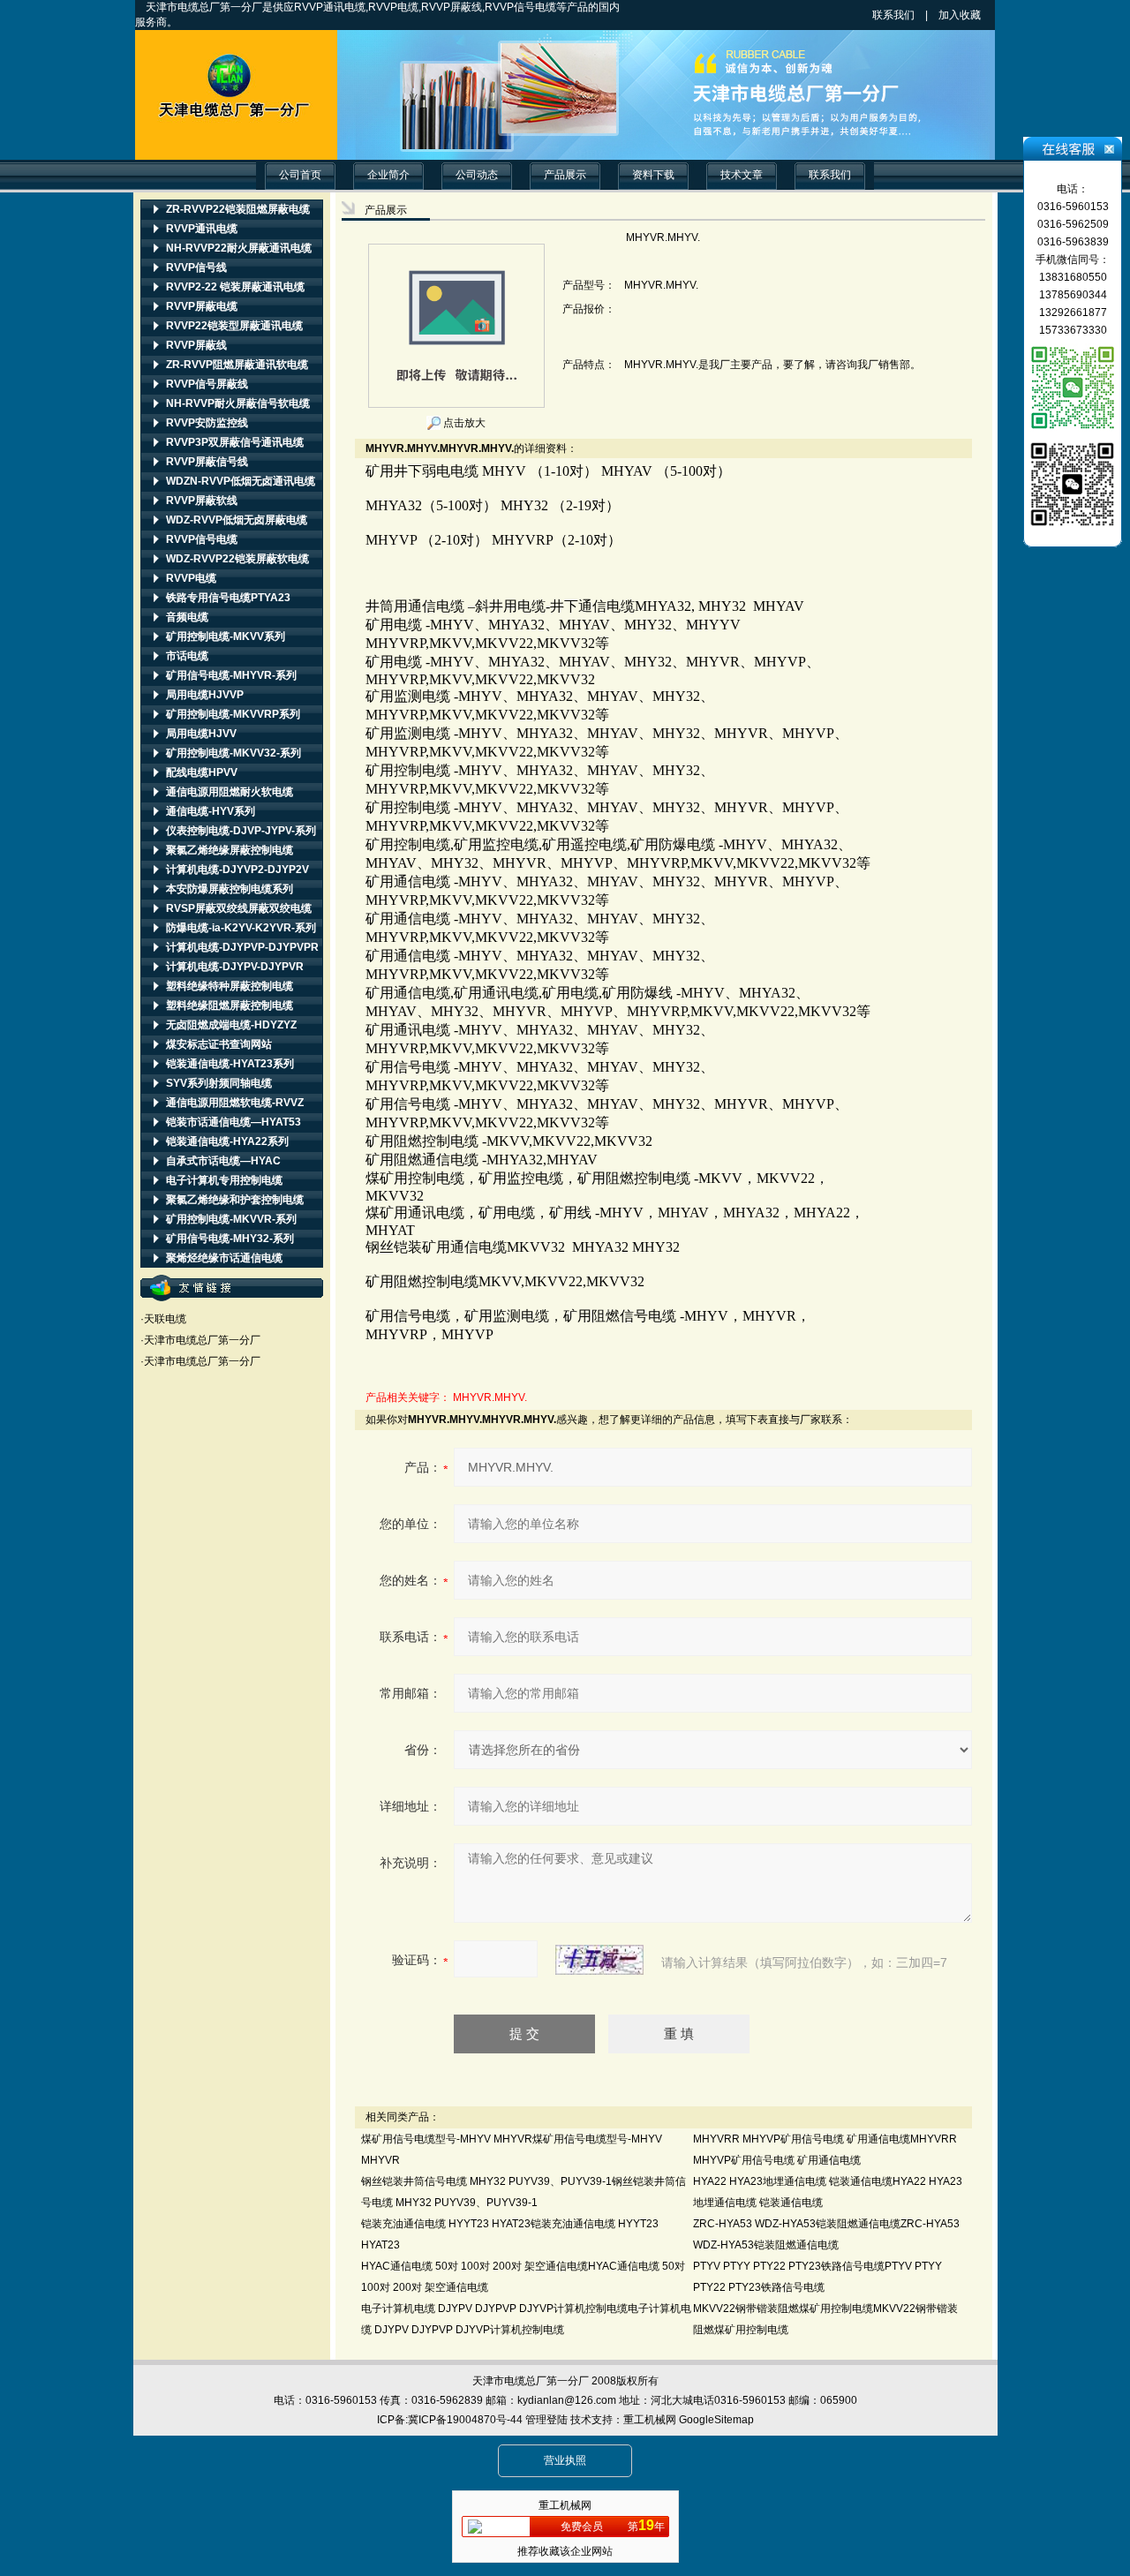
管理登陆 (546, 2420)
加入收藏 (976, 15)
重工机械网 (650, 2420)
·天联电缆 (163, 1319)
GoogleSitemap (716, 2420)
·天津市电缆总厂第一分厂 (200, 1340)
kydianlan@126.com (567, 2400)
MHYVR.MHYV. (490, 1397)
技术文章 (742, 175)
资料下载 (653, 175)
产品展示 (565, 175)
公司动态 (477, 175)
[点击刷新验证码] (599, 1960)
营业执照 (565, 2460)
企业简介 (388, 175)
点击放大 (463, 423)
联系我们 (893, 15)
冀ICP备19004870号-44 (465, 2420)
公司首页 (300, 175)
